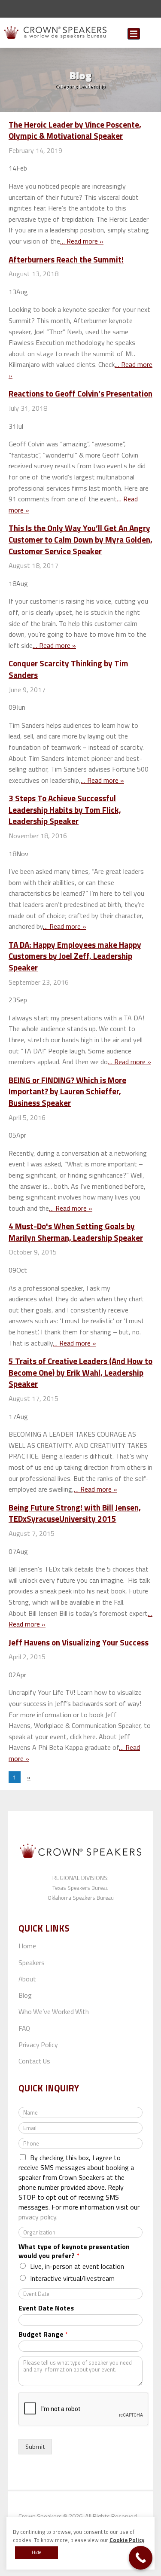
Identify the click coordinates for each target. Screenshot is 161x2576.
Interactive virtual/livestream (72, 2278)
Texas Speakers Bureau (80, 1888)
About (27, 1979)
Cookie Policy (127, 2540)
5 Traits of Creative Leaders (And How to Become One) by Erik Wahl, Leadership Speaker (80, 1372)
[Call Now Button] (141, 2558)
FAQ (24, 2028)
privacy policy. (38, 2217)
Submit (151, 35)
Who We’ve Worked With (54, 2011)
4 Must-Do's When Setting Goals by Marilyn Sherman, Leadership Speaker (76, 1232)
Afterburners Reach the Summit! (66, 259)
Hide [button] (36, 2552)
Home (27, 1946)
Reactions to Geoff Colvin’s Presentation (80, 393)
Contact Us (34, 2061)
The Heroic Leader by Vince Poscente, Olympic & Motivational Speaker (75, 130)
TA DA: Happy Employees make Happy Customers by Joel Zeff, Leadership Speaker (75, 956)
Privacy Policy (38, 2045)
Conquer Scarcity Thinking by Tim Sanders (68, 669)
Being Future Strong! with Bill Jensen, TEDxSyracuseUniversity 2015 (75, 1513)
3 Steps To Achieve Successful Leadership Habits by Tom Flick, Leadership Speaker (65, 809)
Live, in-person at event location (77, 2266)
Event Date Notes (46, 2308)
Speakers (32, 1963)
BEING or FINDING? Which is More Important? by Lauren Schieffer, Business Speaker (67, 1091)
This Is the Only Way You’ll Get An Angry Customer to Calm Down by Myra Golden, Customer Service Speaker (80, 539)
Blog (25, 1995)
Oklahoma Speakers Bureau (81, 1898)
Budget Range (43, 2334)
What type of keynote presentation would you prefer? (74, 2251)
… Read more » (82, 241)
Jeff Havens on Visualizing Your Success (79, 1642)
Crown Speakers (40, 2516)
